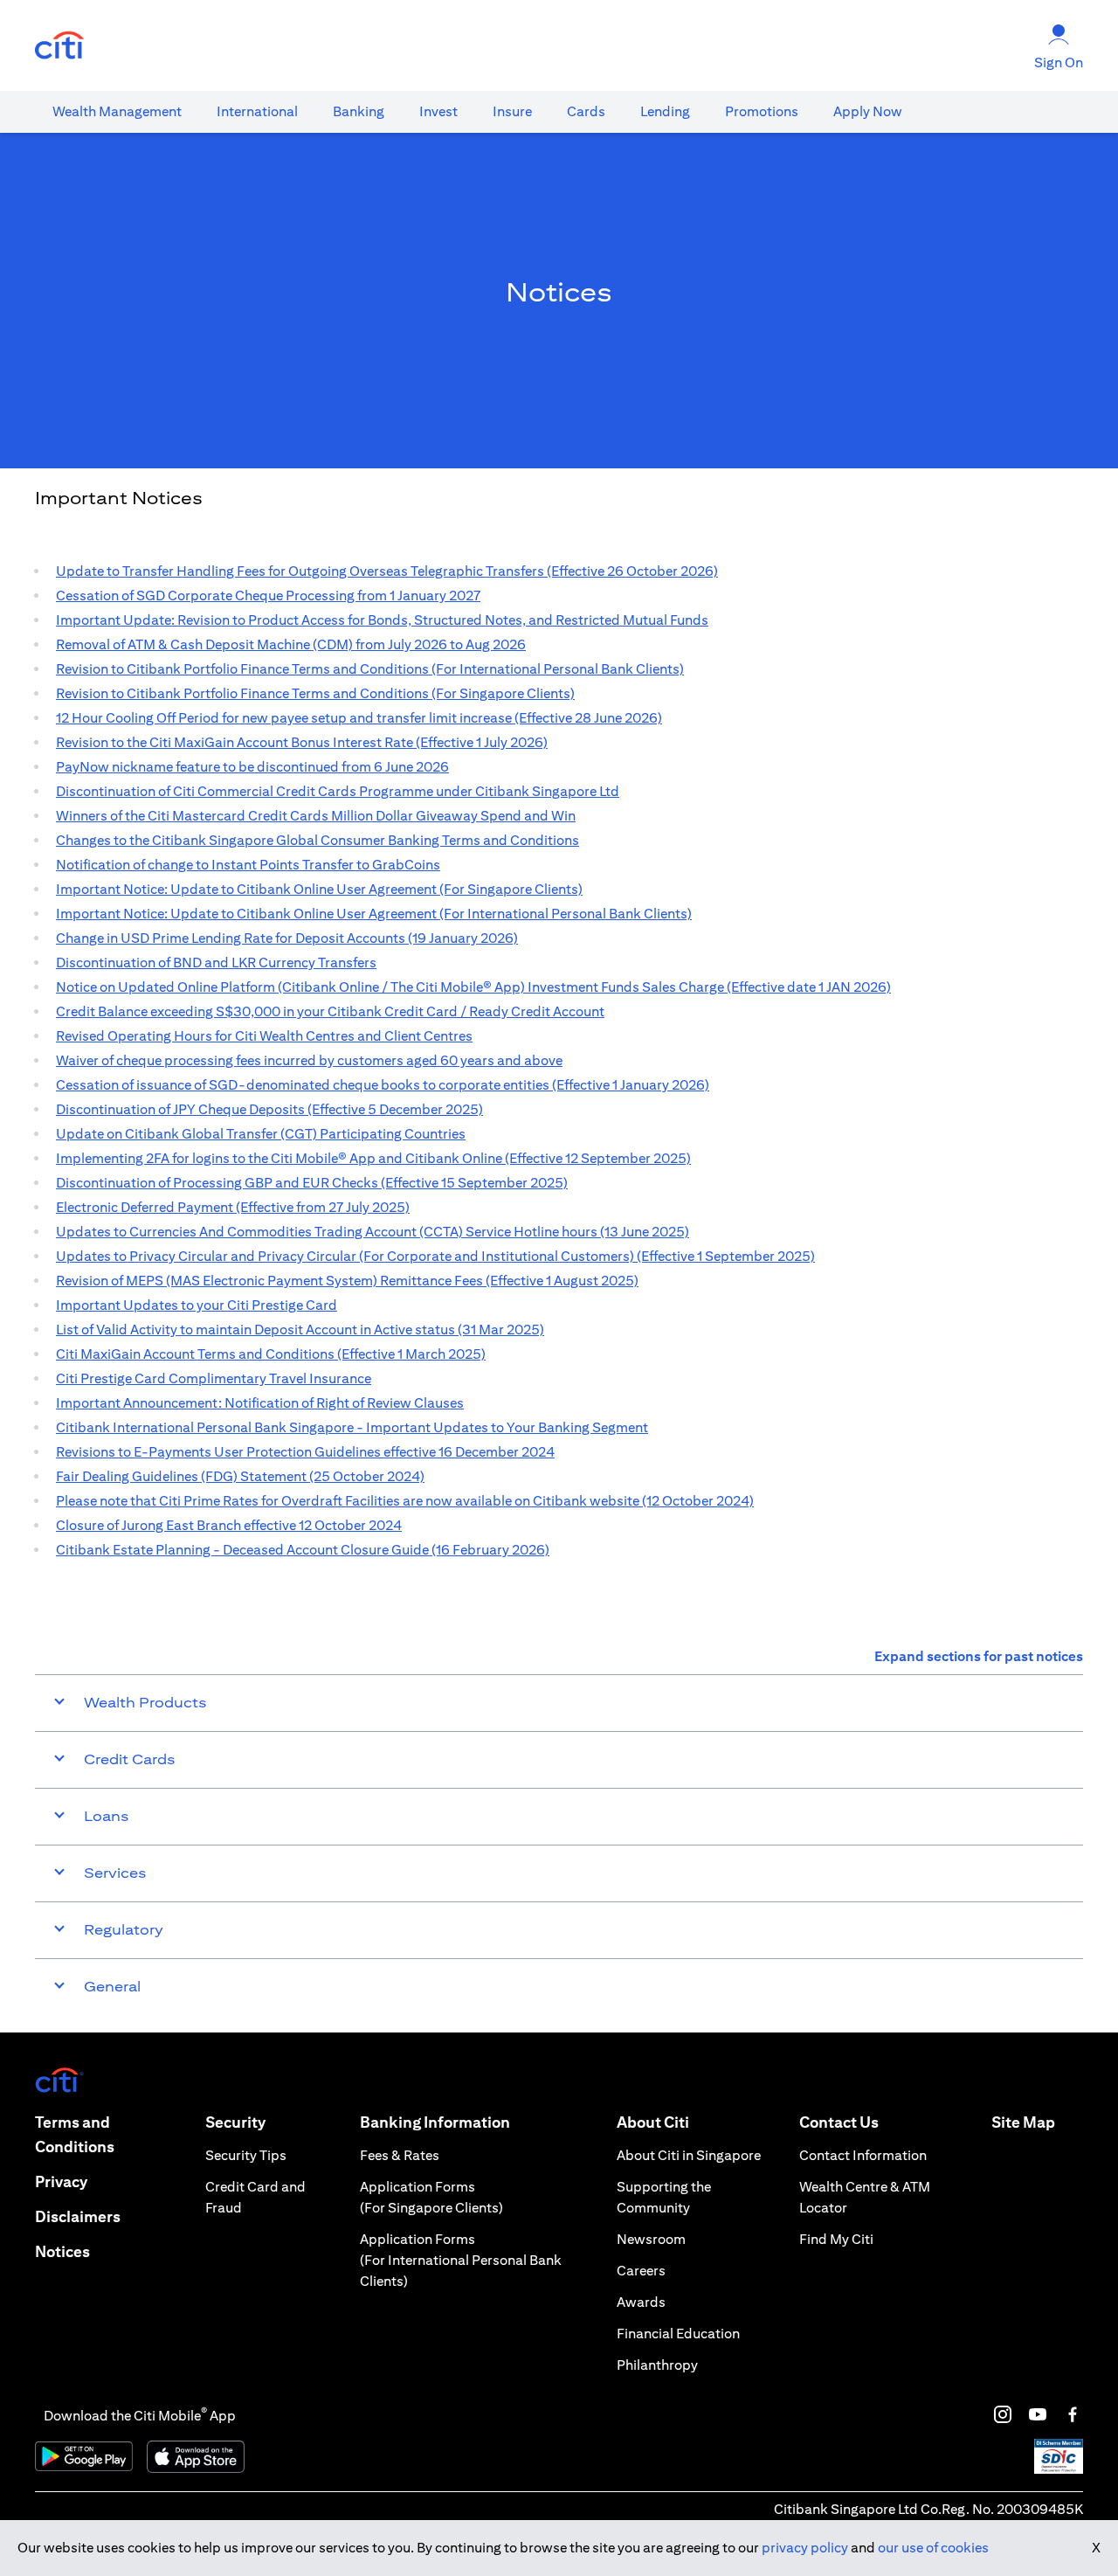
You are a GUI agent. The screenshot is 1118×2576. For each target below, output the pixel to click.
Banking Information (435, 2122)
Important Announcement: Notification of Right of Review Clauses (260, 1403)
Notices (62, 2251)
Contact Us (839, 2122)
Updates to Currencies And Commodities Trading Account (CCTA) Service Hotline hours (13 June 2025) (373, 1232)
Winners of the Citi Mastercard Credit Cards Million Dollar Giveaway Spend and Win (316, 816)
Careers (641, 2271)
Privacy (61, 2181)
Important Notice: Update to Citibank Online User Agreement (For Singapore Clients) (319, 889)
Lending (665, 111)
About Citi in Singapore (689, 2155)
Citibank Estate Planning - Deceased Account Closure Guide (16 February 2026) (303, 1550)
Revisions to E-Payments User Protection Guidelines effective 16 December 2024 (305, 1452)
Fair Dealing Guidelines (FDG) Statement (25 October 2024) (240, 1476)
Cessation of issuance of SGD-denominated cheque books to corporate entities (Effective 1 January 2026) (383, 1085)
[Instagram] (1003, 2414)
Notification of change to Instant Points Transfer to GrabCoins (248, 865)
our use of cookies (933, 2548)
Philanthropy (657, 2365)
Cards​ (586, 111)
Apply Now (868, 111)
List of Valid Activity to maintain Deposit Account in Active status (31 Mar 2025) (300, 1330)
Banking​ (359, 111)
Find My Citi (836, 2239)
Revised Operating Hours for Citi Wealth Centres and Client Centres (264, 1036)
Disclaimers (78, 2216)
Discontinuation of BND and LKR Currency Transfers (216, 963)
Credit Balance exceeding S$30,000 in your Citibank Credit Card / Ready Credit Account (330, 1011)
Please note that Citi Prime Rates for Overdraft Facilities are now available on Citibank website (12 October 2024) (405, 1501)
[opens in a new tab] (59, 46)
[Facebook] (1073, 2414)
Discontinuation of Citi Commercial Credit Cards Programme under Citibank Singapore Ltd (338, 791)
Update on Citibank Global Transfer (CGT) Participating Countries (261, 1134)
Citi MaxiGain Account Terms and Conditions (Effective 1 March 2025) (271, 1354)
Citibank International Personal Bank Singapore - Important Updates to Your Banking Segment (352, 1427)
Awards (641, 2302)
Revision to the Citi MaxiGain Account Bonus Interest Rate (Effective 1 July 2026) (302, 742)
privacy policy (805, 2548)
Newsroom (651, 2239)
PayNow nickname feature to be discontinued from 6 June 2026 (252, 767)
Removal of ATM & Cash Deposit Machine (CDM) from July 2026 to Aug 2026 (291, 644)
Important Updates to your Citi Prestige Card (197, 1305)
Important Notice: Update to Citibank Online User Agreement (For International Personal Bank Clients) (374, 914)
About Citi (653, 2122)
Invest (438, 111)
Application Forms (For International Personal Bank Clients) (461, 2260)
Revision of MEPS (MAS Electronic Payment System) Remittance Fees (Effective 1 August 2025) (347, 1281)
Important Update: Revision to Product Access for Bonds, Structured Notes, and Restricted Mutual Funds (382, 620)
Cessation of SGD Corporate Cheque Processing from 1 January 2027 (268, 596)
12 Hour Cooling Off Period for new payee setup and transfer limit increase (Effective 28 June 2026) (359, 718)
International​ (257, 111)
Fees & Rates (400, 2155)
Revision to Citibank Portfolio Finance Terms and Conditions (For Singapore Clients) (315, 693)
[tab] (117, 112)
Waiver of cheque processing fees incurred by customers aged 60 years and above (309, 1060)
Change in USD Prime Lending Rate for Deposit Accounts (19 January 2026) (287, 938)
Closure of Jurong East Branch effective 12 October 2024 (229, 1525)
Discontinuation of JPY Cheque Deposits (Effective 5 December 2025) (269, 1109)
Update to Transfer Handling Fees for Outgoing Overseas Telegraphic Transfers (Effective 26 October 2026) (387, 571)
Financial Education (678, 2334)
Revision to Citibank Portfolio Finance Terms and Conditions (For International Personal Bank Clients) (370, 669)
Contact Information (863, 2155)
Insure (512, 111)
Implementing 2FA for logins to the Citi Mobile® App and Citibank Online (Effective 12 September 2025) (373, 1158)
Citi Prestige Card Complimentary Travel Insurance (214, 1378)
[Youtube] (1038, 2414)
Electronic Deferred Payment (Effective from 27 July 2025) (233, 1207)
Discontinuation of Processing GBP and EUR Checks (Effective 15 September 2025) (312, 1183)
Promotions (762, 111)
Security (235, 2122)
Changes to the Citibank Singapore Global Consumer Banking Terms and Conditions (317, 840)
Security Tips (246, 2155)
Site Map (1023, 2122)
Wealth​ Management (117, 111)
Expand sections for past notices (979, 1656)
